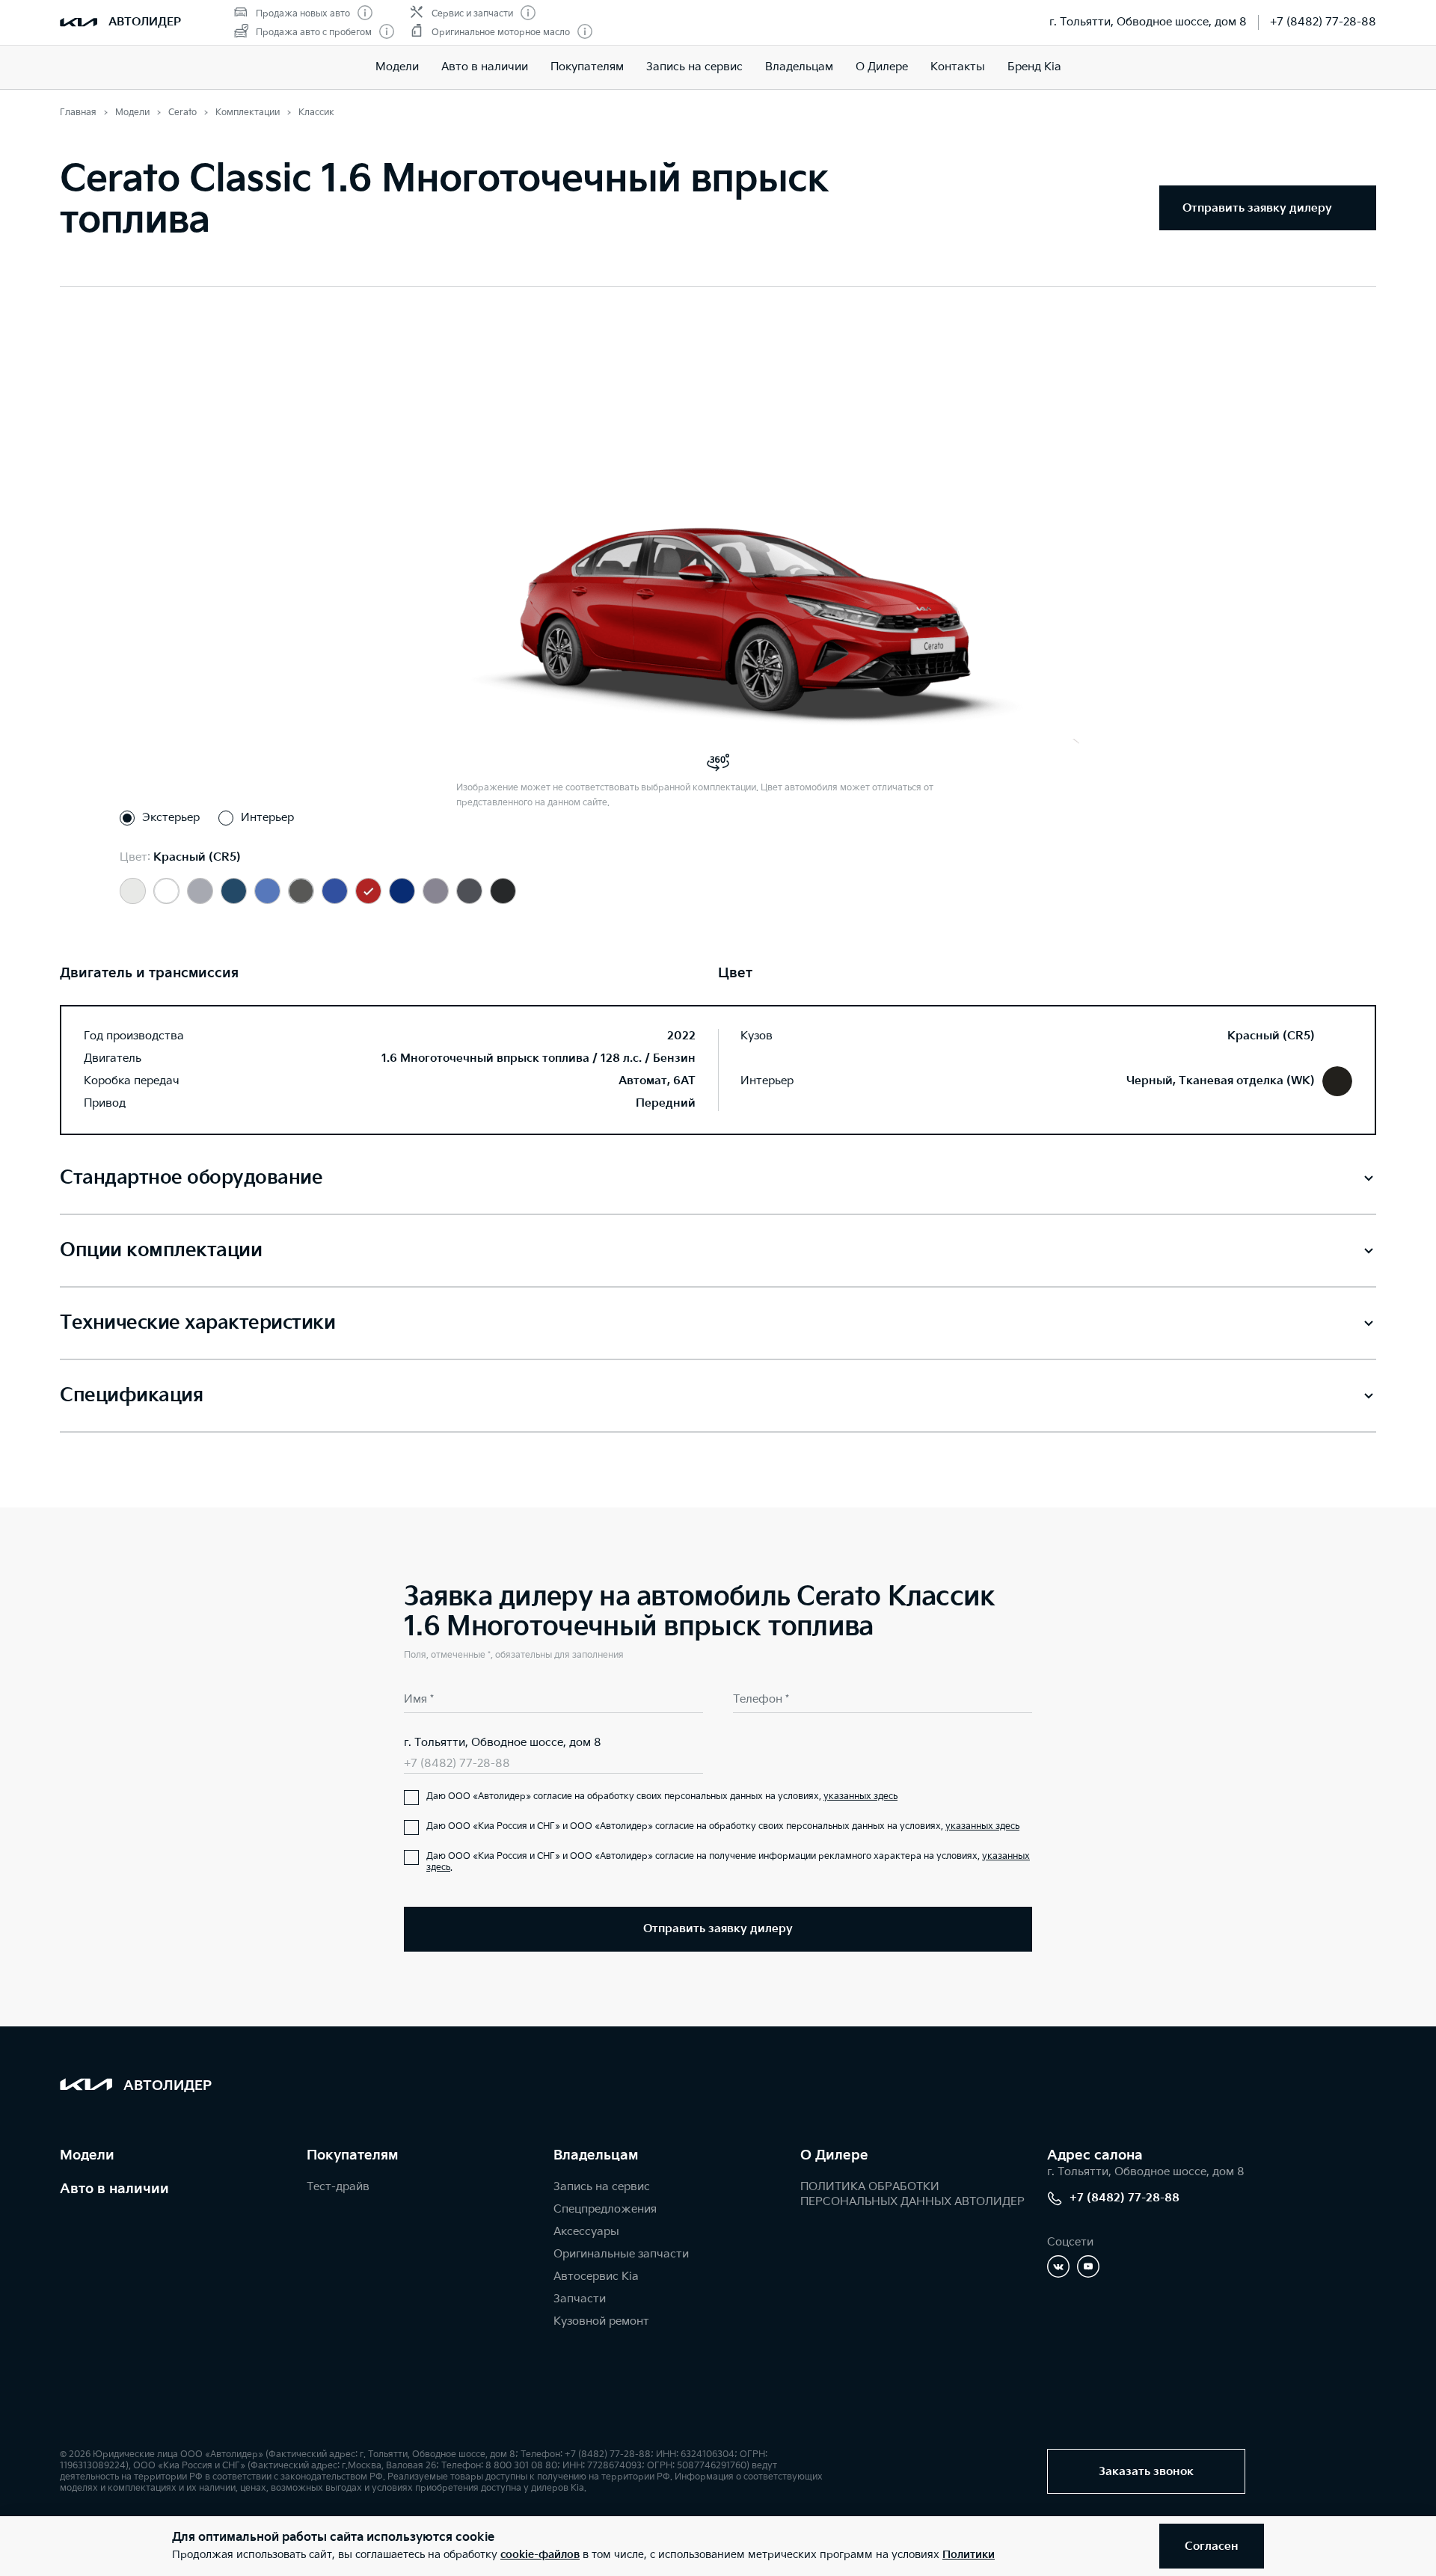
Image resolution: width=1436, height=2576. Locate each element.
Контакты (958, 67)
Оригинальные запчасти (621, 2254)
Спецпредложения (605, 2209)
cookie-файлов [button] (540, 2555)
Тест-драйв (338, 2187)
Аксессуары (586, 2232)
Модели (397, 67)
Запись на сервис (694, 67)
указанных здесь (860, 1796)
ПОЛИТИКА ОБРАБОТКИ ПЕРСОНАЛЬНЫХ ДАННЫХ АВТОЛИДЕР (912, 2194)
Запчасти (580, 2299)
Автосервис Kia (596, 2277)
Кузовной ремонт (601, 2321)
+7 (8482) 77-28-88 (1323, 22)
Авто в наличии (485, 67)
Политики (969, 2555)
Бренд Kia (1034, 67)
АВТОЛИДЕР (145, 22)
